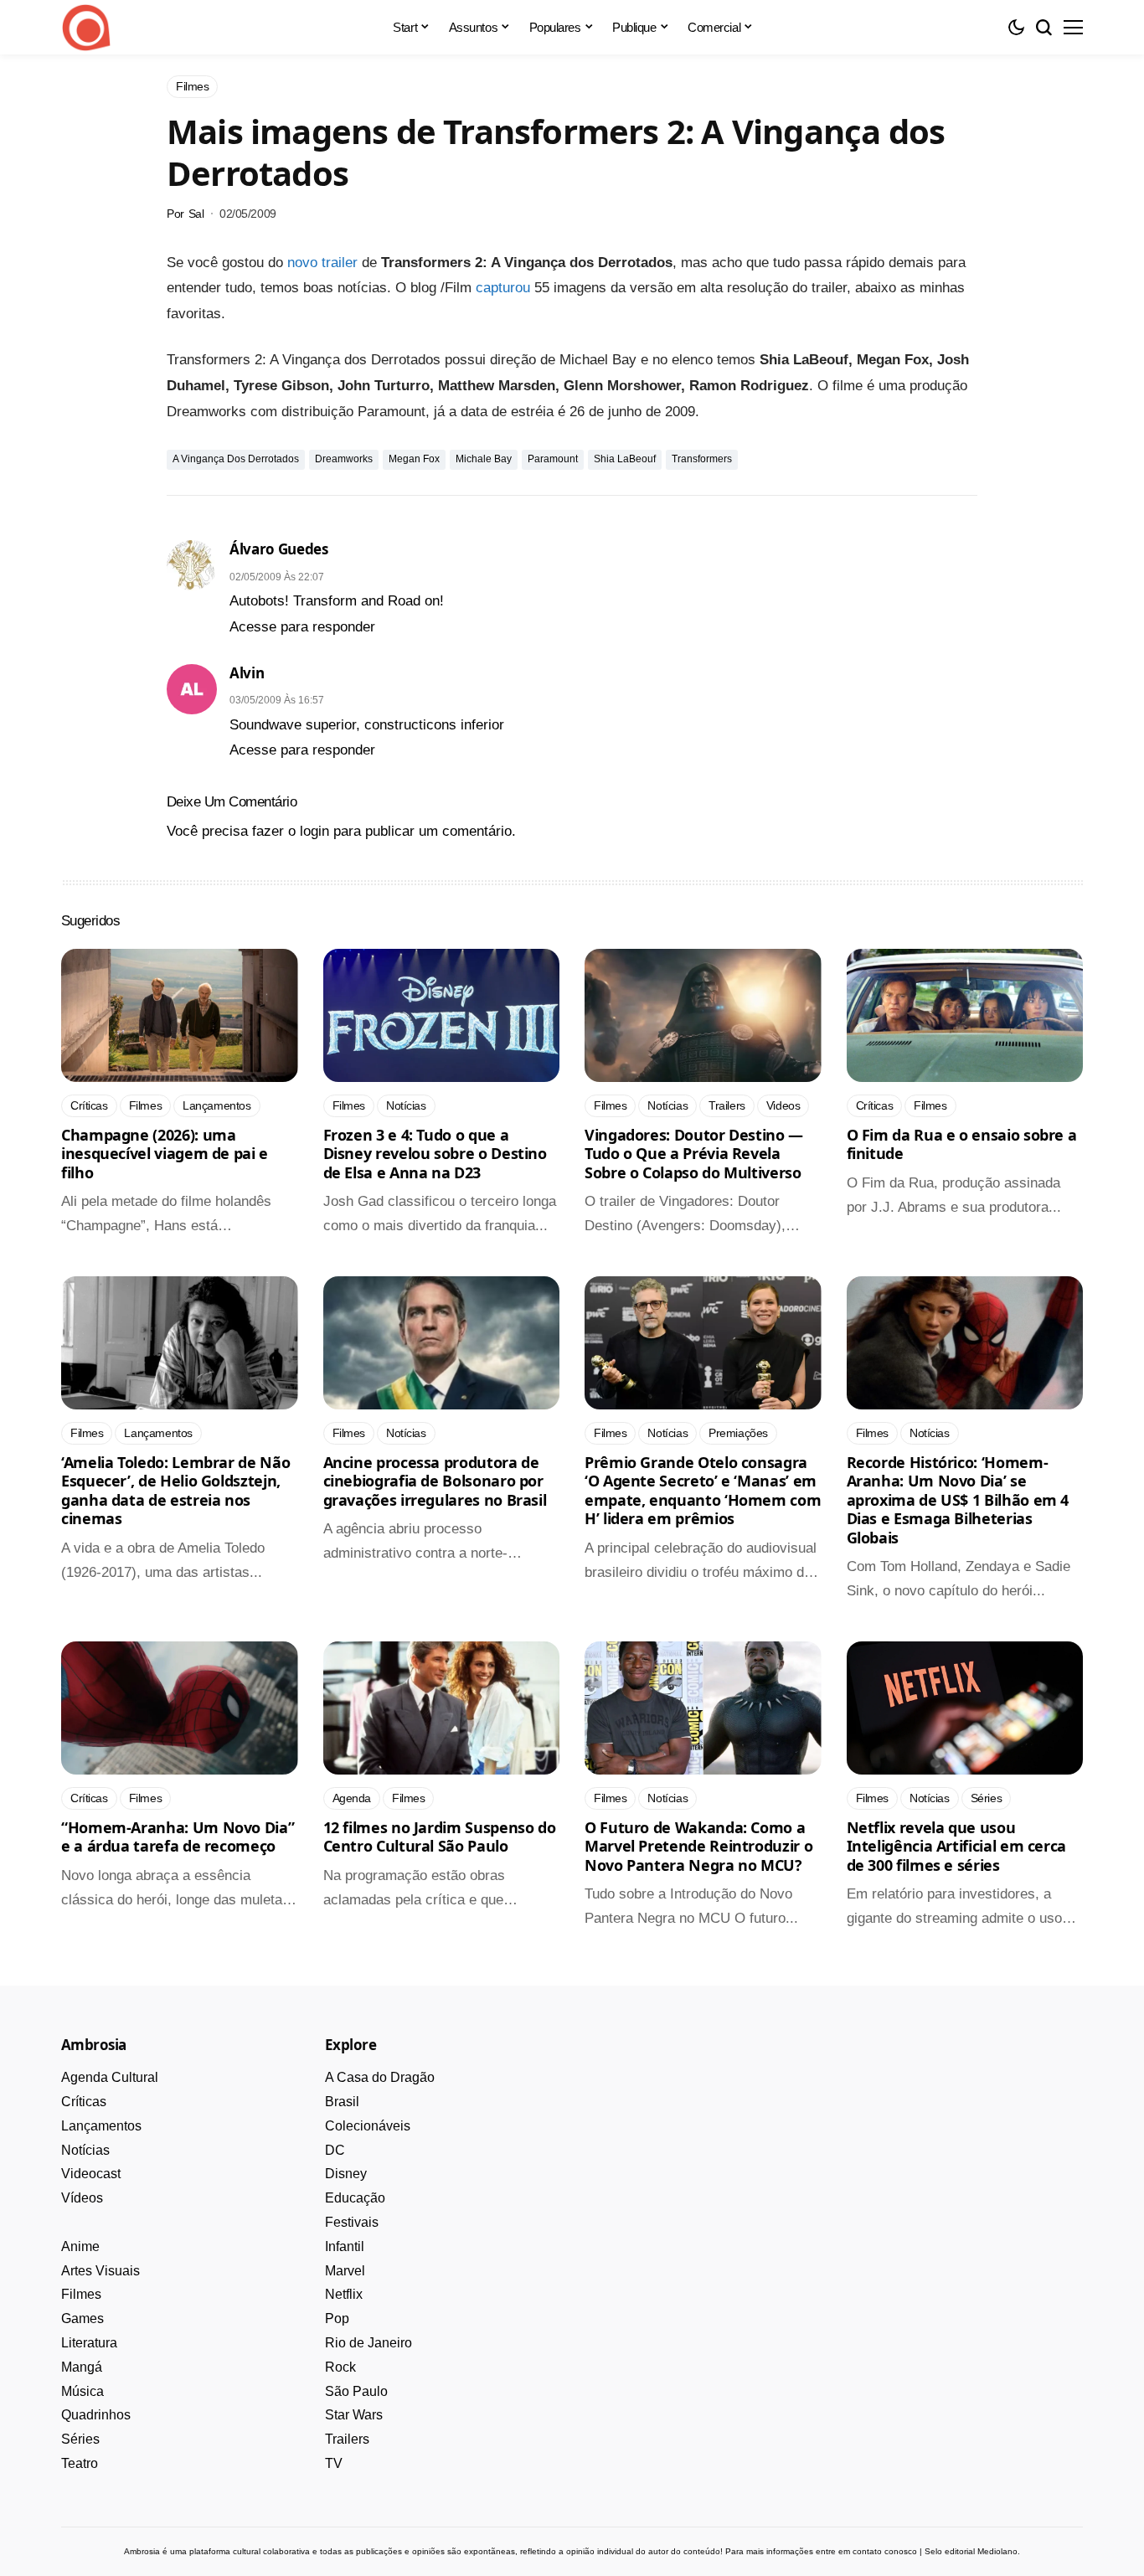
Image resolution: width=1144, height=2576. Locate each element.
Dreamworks (344, 459)
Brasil (342, 2102)
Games (82, 2318)
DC (335, 2150)
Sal (196, 214)
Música (82, 2391)
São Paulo (356, 2391)
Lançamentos (101, 2126)
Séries (80, 2439)
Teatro (80, 2463)
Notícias (85, 2150)
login (314, 831)
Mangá (82, 2367)
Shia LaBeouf (625, 459)
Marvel (345, 2271)
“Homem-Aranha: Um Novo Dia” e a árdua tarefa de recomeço (178, 1837)
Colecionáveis (368, 2126)
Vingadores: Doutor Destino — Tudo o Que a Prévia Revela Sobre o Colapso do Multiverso (694, 1154)
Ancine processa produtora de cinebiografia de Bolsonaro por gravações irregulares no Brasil (435, 1481)
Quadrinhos (96, 2415)
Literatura (89, 2343)
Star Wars (354, 2415)
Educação (355, 2198)
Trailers (347, 2439)
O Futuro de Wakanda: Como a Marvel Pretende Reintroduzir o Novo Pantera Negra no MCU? (698, 1846)
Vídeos (82, 2198)
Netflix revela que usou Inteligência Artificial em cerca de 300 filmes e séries (956, 1846)
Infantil (345, 2246)
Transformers (702, 459)
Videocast (91, 2174)
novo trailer (322, 263)
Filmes (81, 2294)
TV (334, 2463)
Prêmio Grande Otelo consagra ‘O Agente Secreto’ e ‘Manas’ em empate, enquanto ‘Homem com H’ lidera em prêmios (703, 1491)
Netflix (344, 2294)
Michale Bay (484, 459)
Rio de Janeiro (368, 2343)
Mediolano (997, 2551)
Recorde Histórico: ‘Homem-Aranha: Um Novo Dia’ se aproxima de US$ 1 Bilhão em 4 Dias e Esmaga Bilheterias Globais (958, 1500)
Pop (337, 2318)
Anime (80, 2246)
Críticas (84, 2102)
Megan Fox (414, 459)
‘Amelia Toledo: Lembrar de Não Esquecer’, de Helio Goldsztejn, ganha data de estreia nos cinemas (175, 1491)
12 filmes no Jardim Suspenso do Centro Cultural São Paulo (440, 1837)
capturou (503, 288)
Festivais (352, 2222)
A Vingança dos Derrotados (236, 459)
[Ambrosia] (86, 28)
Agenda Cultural (110, 2077)
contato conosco (885, 2551)
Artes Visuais (100, 2271)
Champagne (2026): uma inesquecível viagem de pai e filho (165, 1154)
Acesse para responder (302, 627)
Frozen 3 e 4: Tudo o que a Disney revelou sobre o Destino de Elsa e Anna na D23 (435, 1154)
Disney (346, 2174)
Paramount (553, 459)
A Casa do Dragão (380, 2077)
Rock (340, 2367)
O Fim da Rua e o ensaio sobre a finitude (962, 1144)
